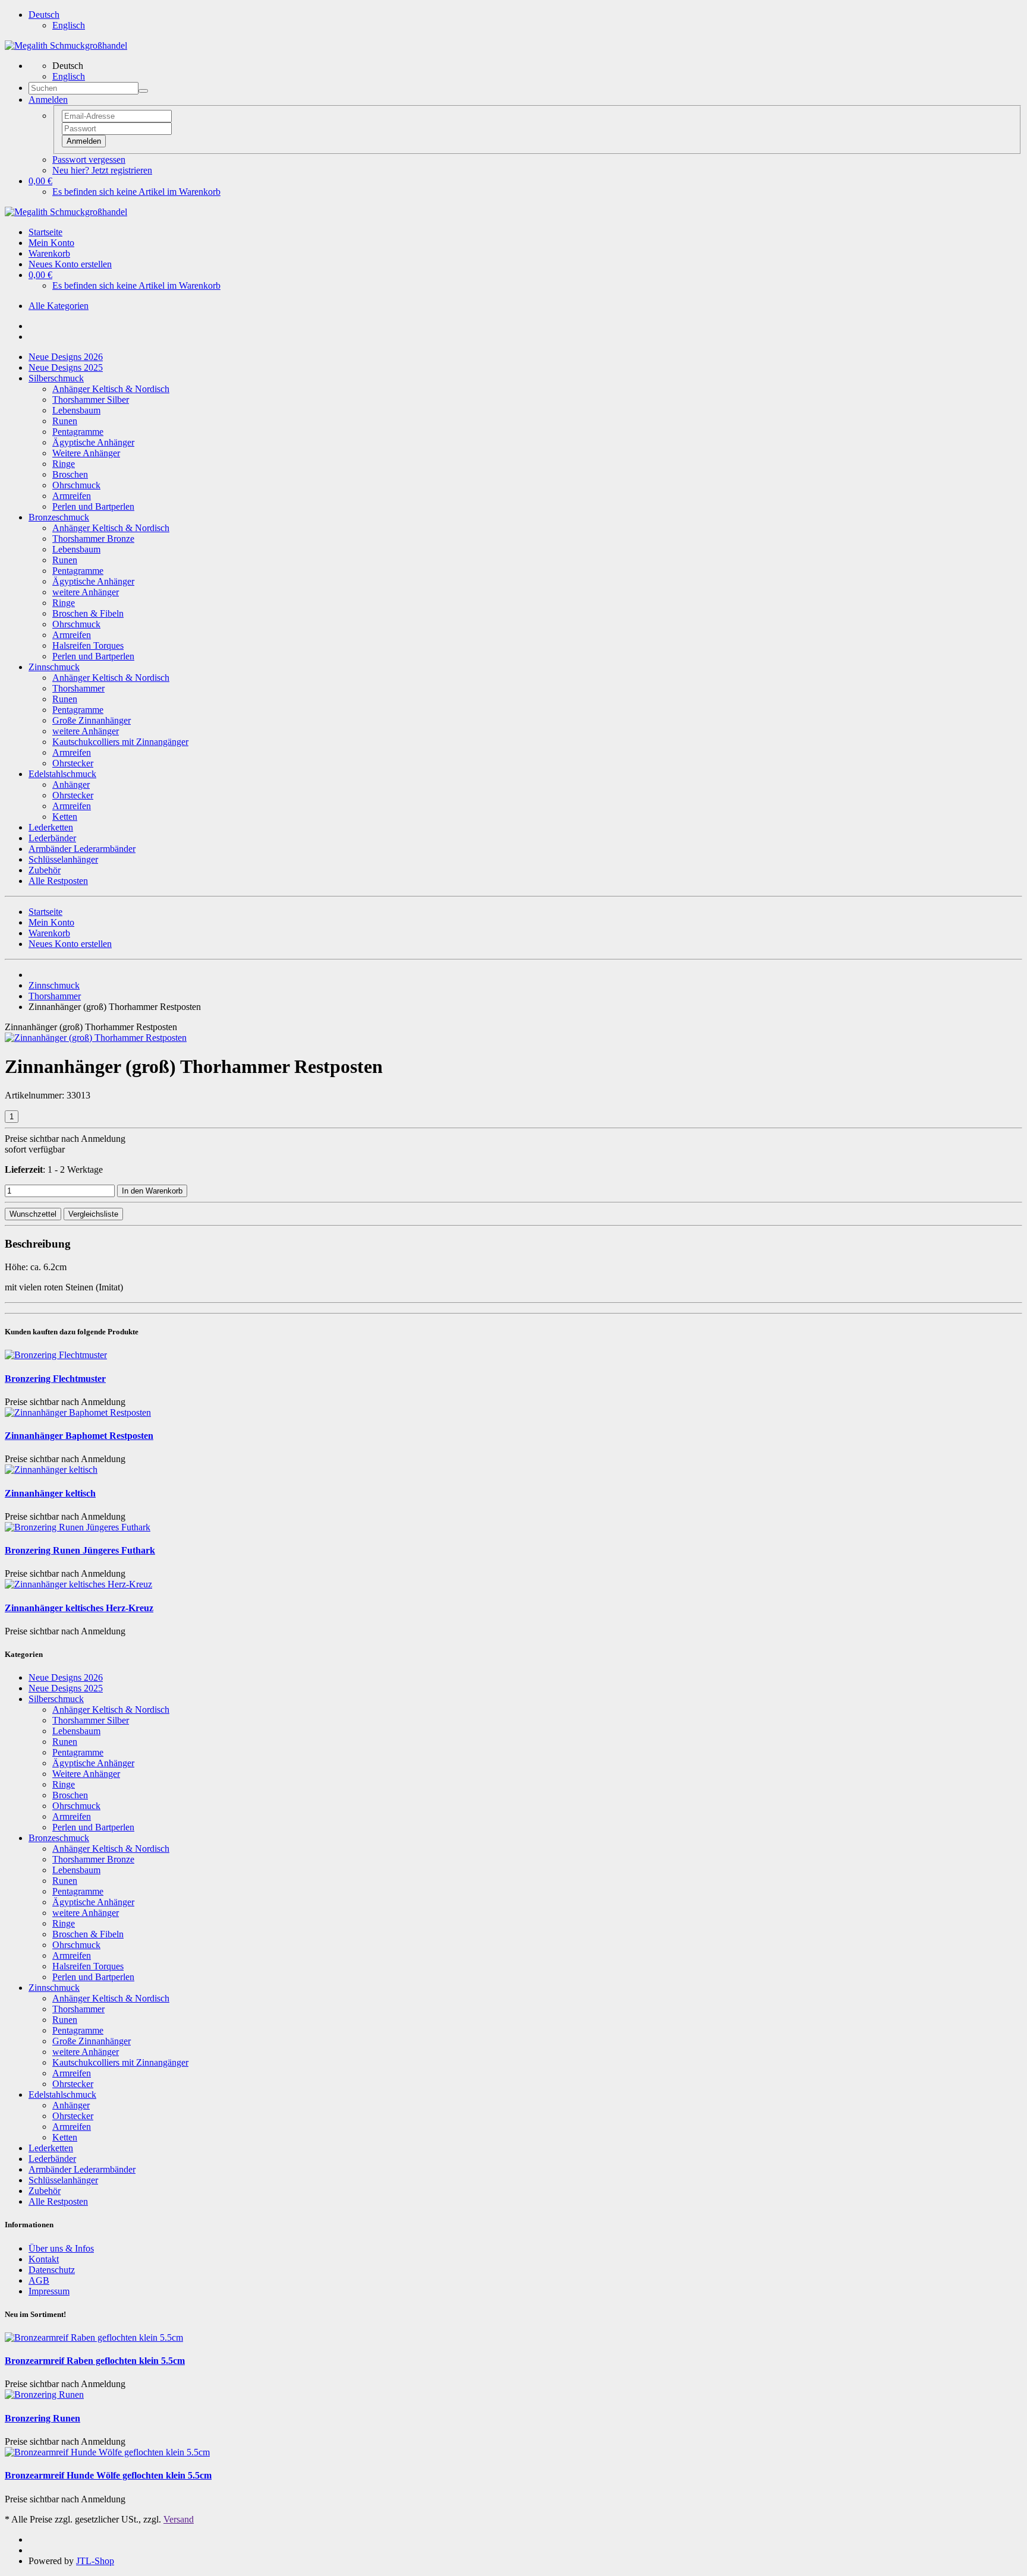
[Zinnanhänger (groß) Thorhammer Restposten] (96, 1038)
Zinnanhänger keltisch (50, 1493)
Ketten (65, 817)
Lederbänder (52, 838)
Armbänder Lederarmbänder (82, 849)
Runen (65, 421)
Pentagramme (78, 432)
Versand (179, 2519)
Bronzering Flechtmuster (55, 1379)
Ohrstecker (73, 763)
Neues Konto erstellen (70, 264)
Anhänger (71, 785)
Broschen (70, 474)
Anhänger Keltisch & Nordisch (111, 389)
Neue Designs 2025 (66, 367)
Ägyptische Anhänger (93, 442)
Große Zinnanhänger (92, 720)
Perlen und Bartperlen (93, 506)
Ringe (64, 464)
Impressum (49, 2291)
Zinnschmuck (54, 667)
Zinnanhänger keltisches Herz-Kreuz (79, 1608)
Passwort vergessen (89, 160)
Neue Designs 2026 (66, 357)
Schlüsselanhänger (63, 859)
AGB (39, 2280)
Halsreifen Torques (88, 645)
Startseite (45, 232)
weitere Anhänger (86, 592)
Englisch (69, 25)
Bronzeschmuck (59, 517)
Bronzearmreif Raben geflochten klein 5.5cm (95, 2361)
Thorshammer (78, 688)
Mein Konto (51, 243)
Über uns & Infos (61, 2248)
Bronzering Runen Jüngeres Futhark (80, 1550)
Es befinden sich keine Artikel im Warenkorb (136, 192)
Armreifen (72, 496)
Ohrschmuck (76, 485)
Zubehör (45, 870)
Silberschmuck (56, 378)
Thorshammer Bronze (93, 539)
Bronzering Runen (42, 2418)
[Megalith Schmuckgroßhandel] (66, 45)
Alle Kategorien (59, 306)
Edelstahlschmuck (62, 774)
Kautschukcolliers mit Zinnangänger (120, 742)
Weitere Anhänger (86, 453)
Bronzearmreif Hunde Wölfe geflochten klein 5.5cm (108, 2475)
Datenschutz (52, 2270)
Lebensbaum (76, 410)
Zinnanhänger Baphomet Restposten (79, 1436)
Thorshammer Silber (91, 400)
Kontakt (44, 2259)
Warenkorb (49, 253)
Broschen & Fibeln (88, 613)
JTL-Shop (95, 2561)
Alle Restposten (58, 881)
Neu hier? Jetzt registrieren (102, 170)
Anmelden (84, 141)
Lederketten (51, 827)
